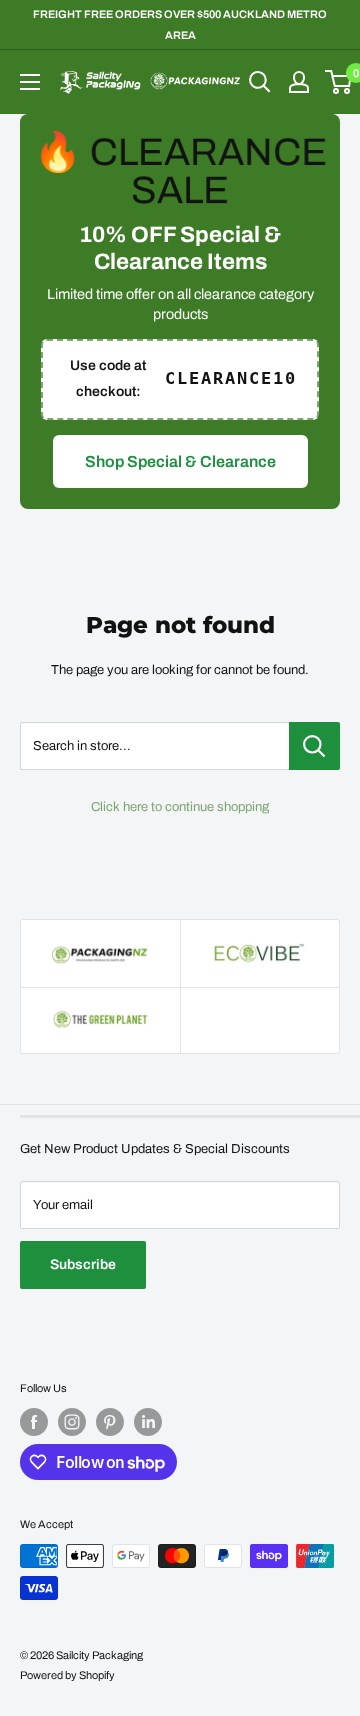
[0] (339, 82)
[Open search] (260, 82)
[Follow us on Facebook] (34, 1422)
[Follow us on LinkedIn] (148, 1422)
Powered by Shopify (67, 1675)
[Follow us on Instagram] (72, 1422)
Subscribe (83, 1264)
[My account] (299, 82)
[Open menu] (30, 82)
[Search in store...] (314, 746)
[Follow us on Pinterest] (110, 1422)
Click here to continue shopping (180, 807)
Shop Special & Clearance (180, 461)
